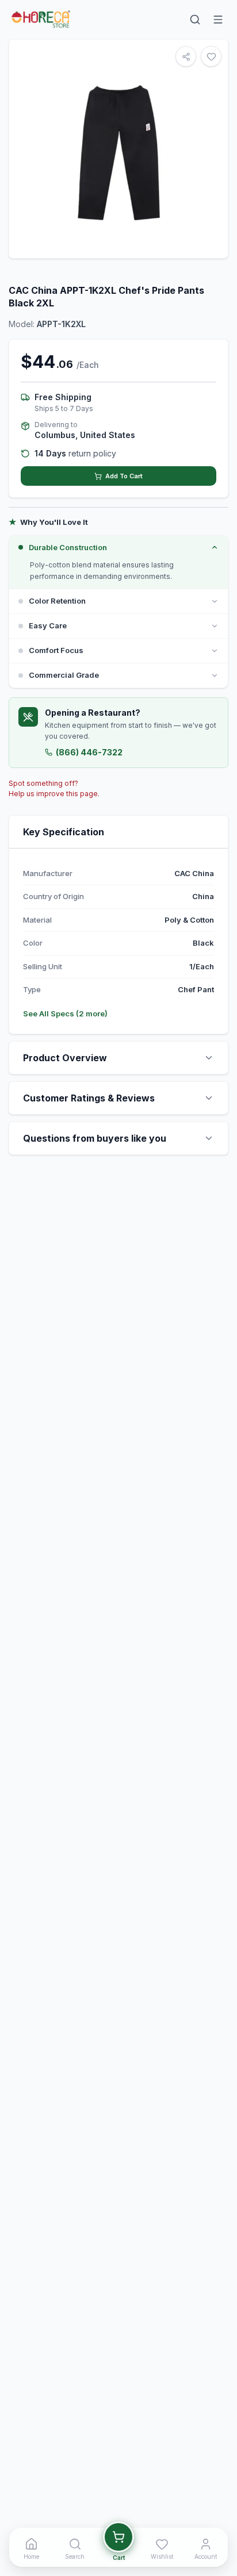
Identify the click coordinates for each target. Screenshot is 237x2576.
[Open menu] (218, 20)
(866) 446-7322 (89, 752)
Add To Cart (124, 476)
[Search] (195, 20)
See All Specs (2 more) (65, 1013)
